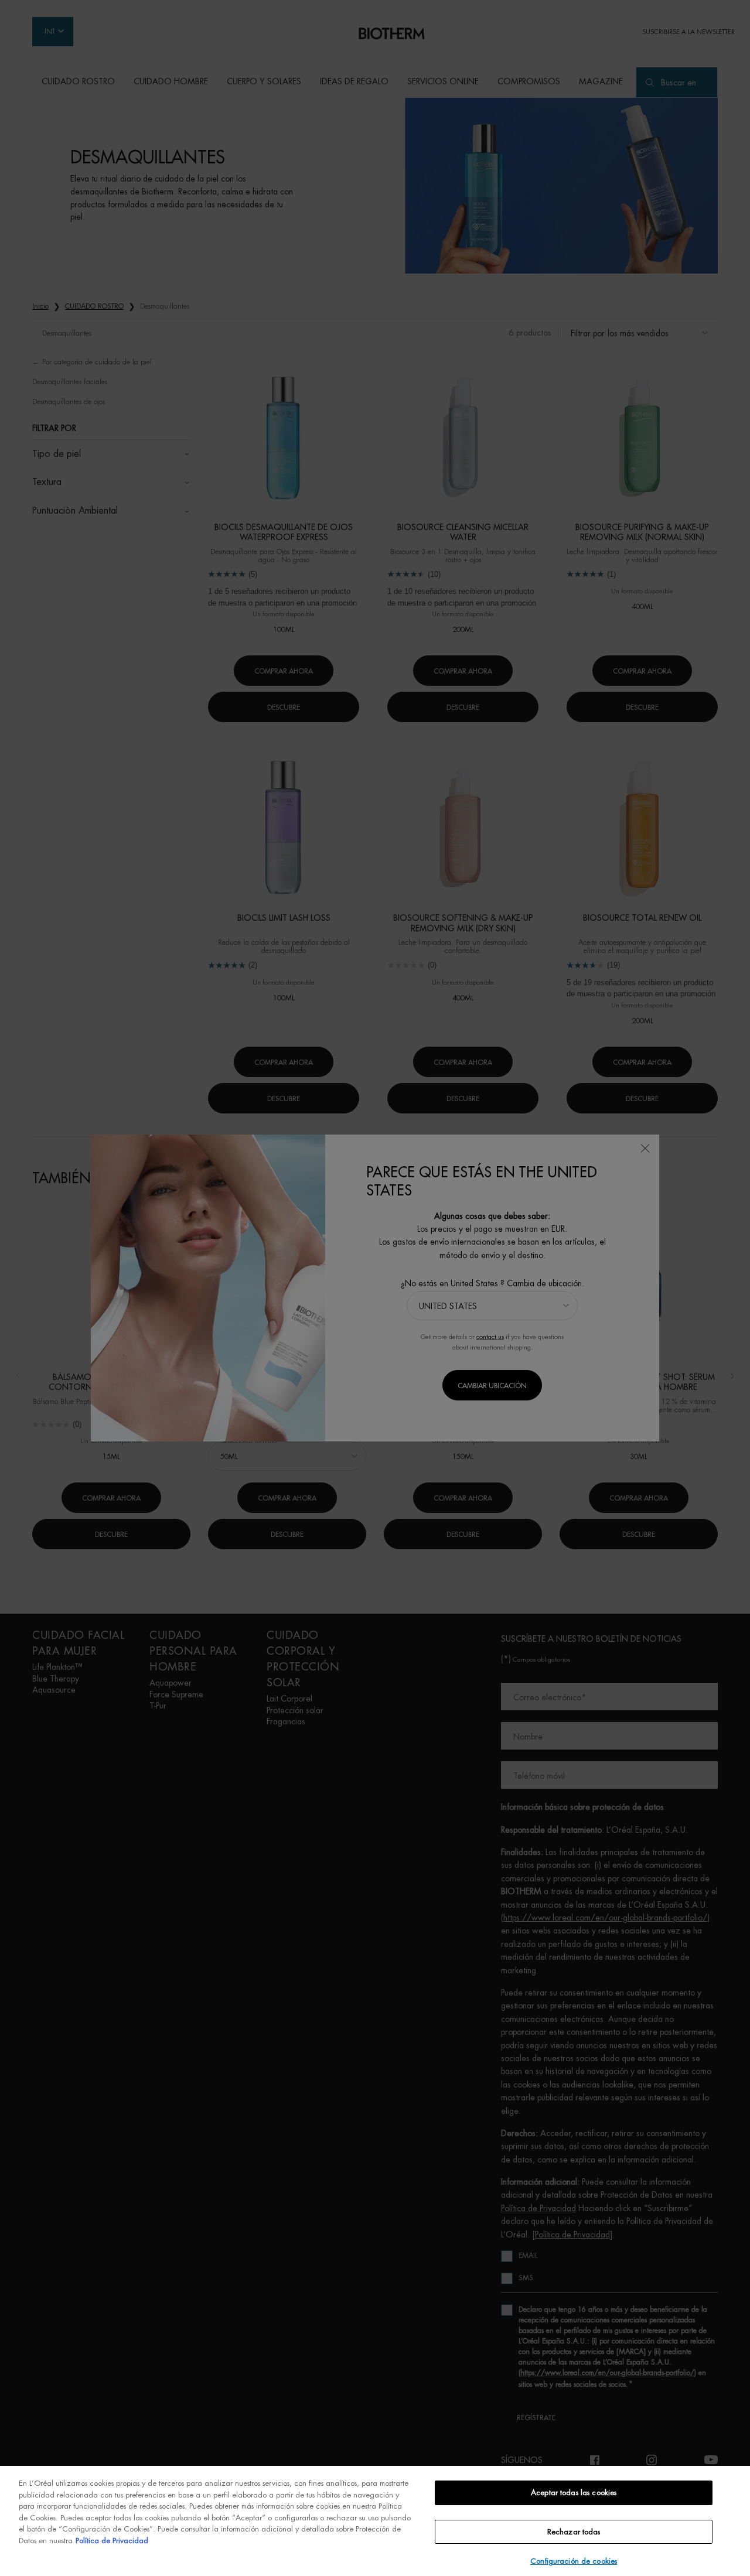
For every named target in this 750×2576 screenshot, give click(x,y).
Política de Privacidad (112, 2541)
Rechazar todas (574, 2532)
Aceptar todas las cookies (574, 2493)
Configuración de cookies (574, 2561)
